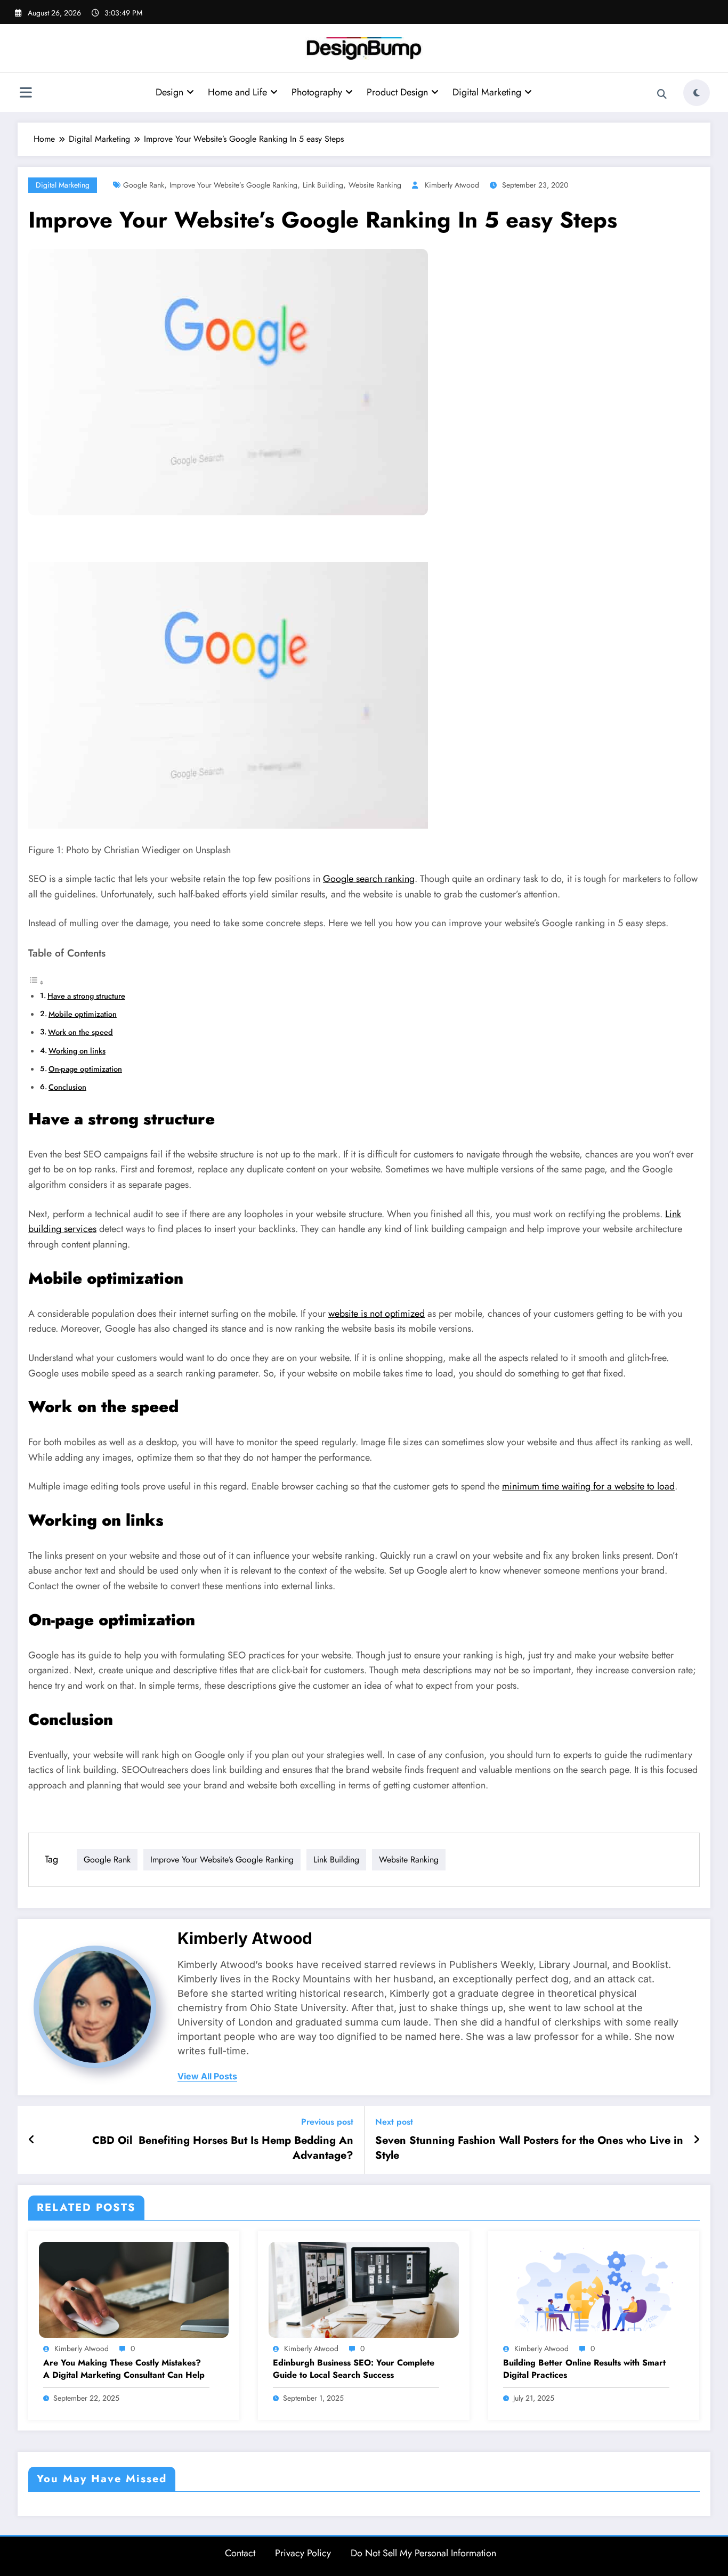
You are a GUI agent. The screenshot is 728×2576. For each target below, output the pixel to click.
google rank (144, 185)
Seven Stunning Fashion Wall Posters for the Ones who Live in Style (529, 2148)
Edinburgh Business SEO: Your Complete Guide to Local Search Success (354, 2369)
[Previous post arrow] (32, 2140)
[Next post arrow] (697, 2140)
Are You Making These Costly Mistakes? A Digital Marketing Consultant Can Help (124, 2369)
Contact (240, 2553)
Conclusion (67, 1087)
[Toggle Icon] (26, 94)
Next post (394, 2122)
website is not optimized (377, 1314)
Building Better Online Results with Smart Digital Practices (584, 2369)
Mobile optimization (83, 1014)
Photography (317, 92)
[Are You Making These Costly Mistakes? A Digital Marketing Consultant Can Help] (134, 2289)
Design (169, 92)
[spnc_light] (697, 93)
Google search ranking (369, 879)
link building (323, 185)
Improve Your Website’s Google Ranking (233, 185)
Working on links (77, 1051)
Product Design (397, 92)
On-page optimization (85, 1069)
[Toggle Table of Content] (36, 982)
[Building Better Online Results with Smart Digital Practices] (594, 2289)
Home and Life (237, 92)
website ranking (375, 185)
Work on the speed (80, 1032)
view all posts (207, 2076)
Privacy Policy (303, 2553)
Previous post (327, 2122)
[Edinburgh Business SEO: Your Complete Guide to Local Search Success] (363, 2289)
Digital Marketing (487, 92)
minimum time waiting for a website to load (588, 1486)
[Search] (662, 94)
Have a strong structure (86, 996)
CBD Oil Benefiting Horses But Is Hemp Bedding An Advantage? (223, 2148)
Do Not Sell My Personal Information (423, 2553)
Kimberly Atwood (452, 185)
